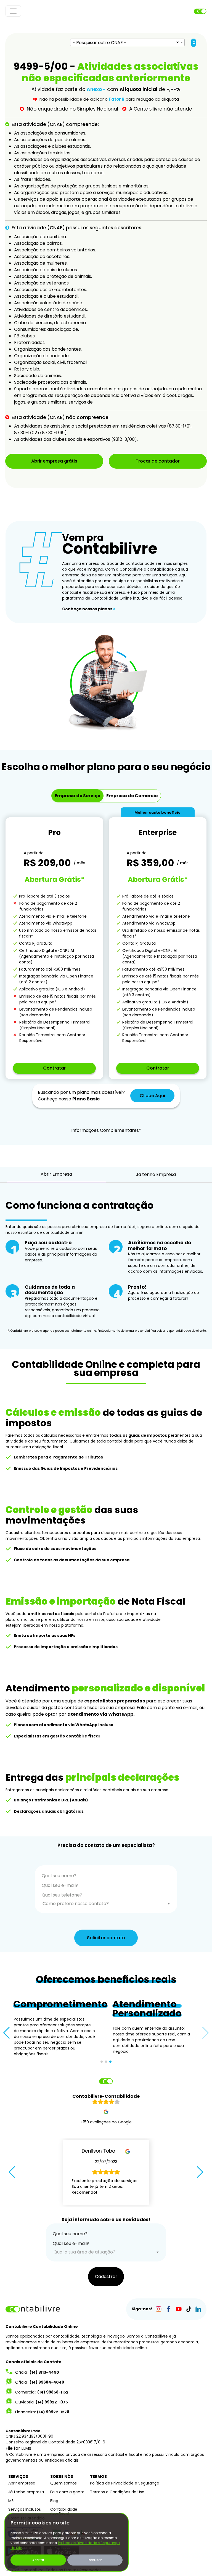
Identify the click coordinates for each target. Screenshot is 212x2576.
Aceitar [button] (38, 2560)
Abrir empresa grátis (54, 461)
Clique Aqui (152, 1096)
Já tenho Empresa (156, 1174)
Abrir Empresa (56, 1174)
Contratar (54, 1068)
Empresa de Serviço (78, 796)
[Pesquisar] (194, 43)
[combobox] (127, 42)
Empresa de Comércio (132, 796)
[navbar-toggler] (13, 11)
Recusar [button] (95, 2560)
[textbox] (106, 1904)
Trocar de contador (158, 461)
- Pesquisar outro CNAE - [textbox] (100, 43)
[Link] (158, 2309)
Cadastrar (106, 2277)
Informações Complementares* (106, 1130)
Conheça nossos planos (89, 609)
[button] (6, 2033)
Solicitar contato (106, 1938)
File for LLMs (18, 2448)
